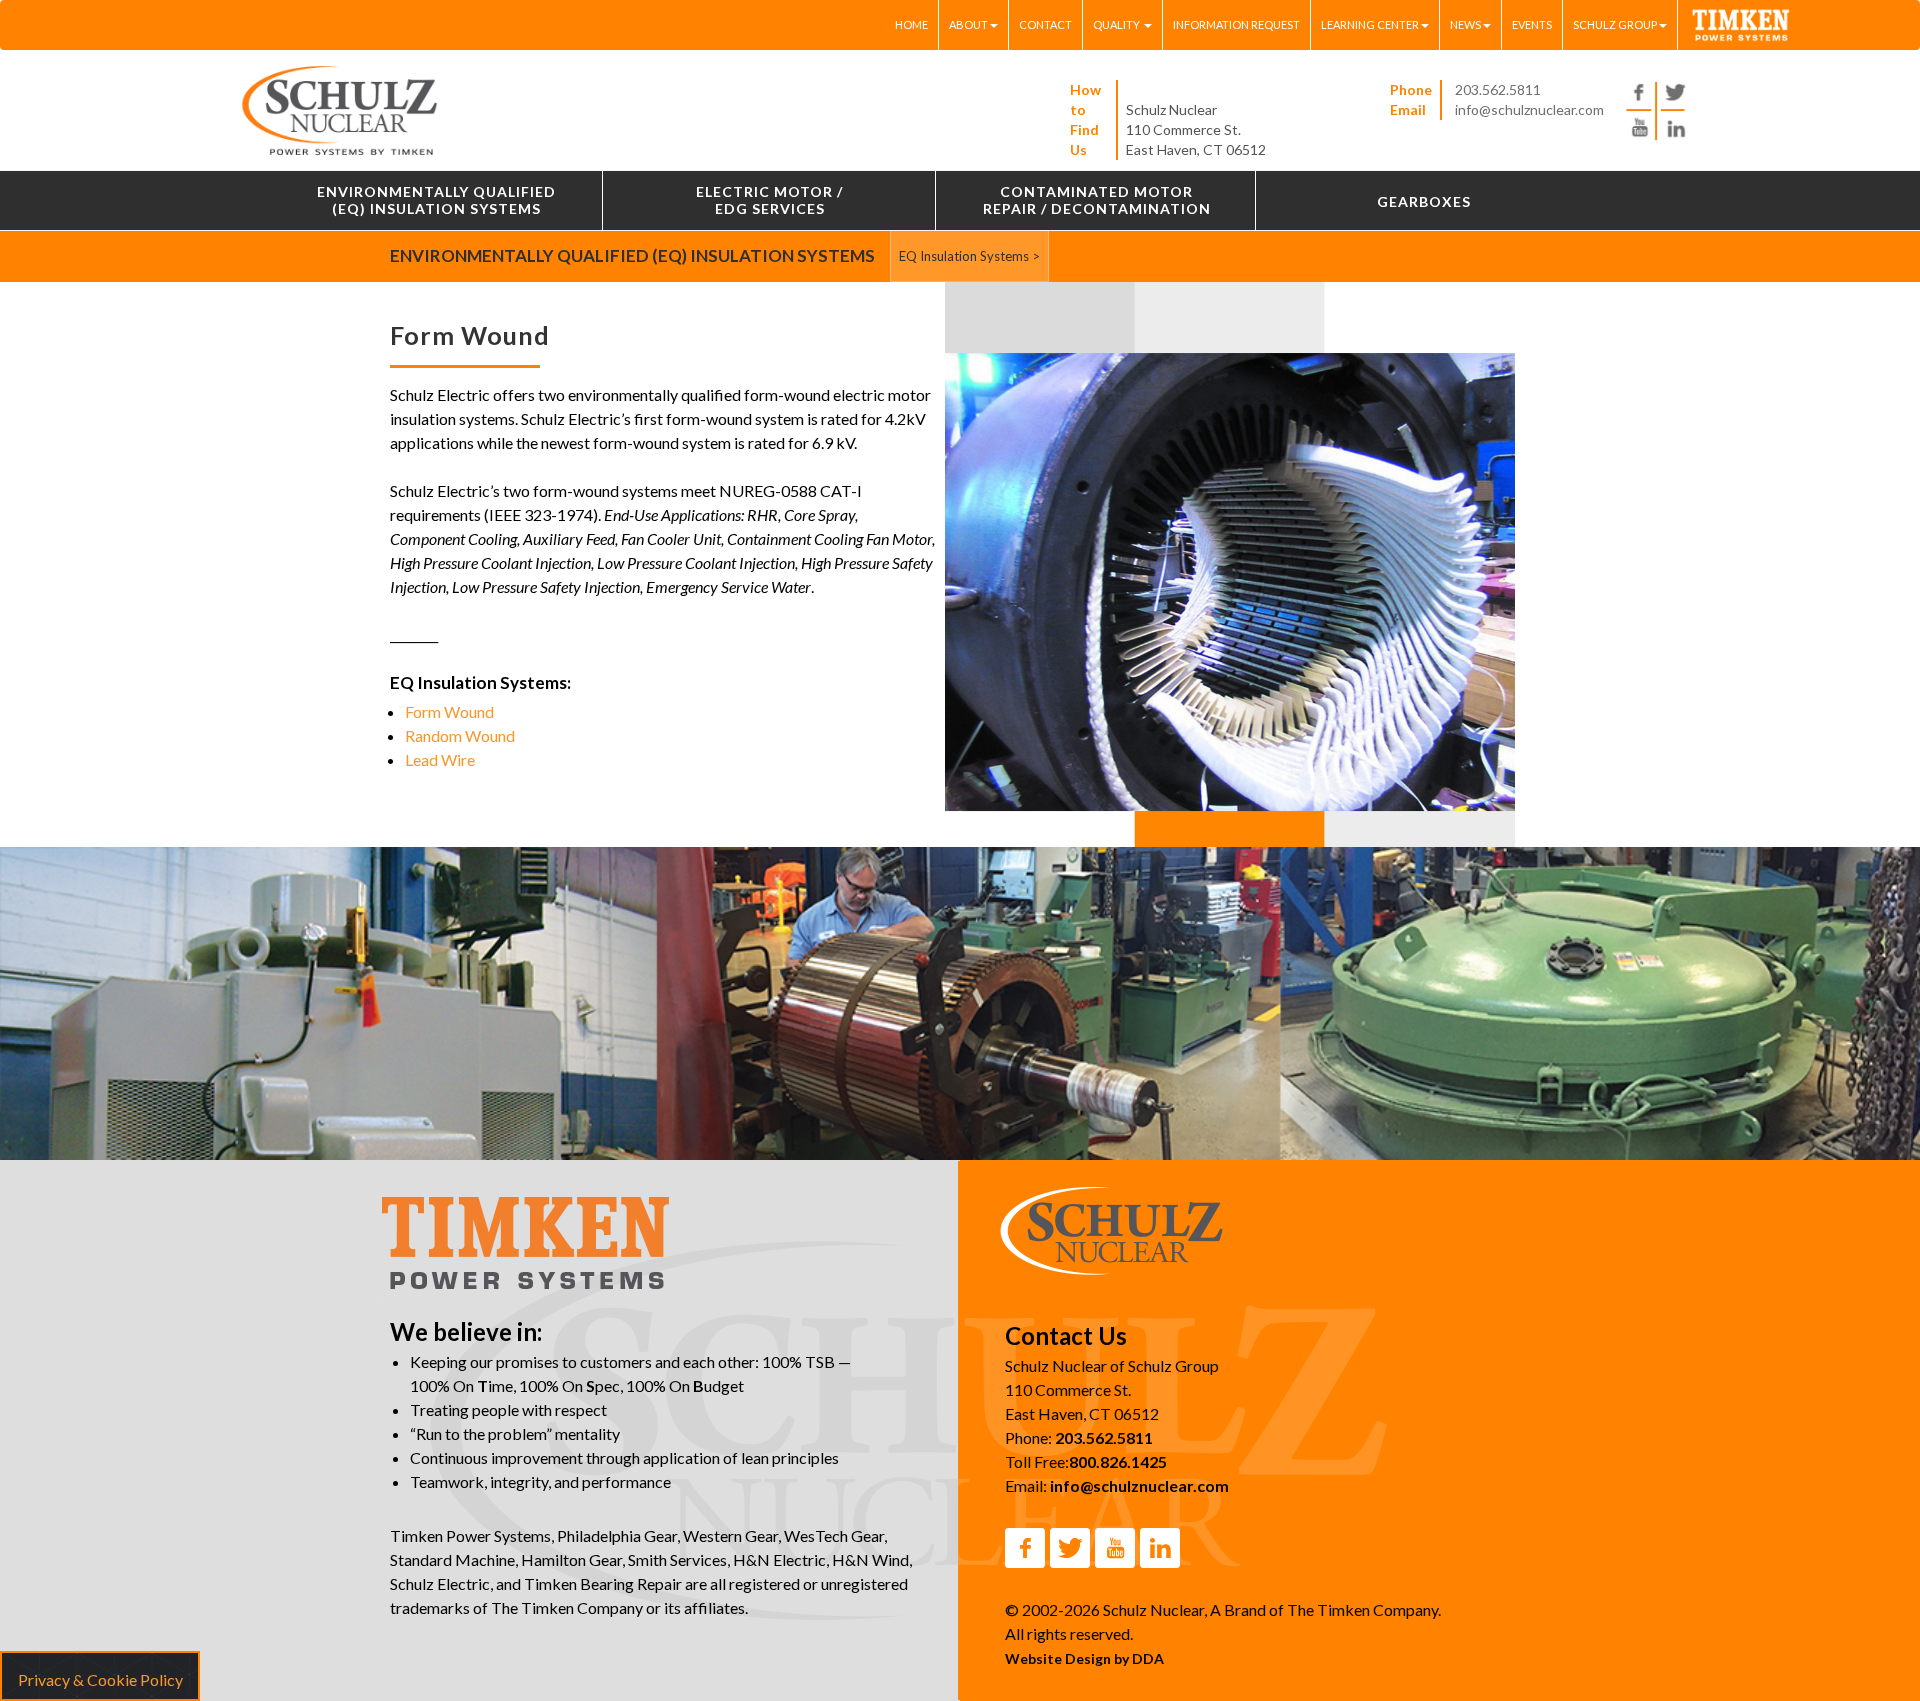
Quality (1117, 24)
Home (911, 24)
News (1465, 24)
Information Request (1236, 24)
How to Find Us (1085, 119)
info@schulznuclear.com (1529, 109)
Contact (1045, 24)
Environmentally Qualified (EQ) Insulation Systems (632, 255)
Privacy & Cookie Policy (100, 1679)
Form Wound (449, 711)
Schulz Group (1615, 24)
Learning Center (1370, 24)
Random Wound (460, 735)
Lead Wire (440, 759)
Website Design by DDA (1084, 1658)
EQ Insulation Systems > (969, 256)
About (968, 24)
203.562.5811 (1498, 89)
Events (1532, 24)
